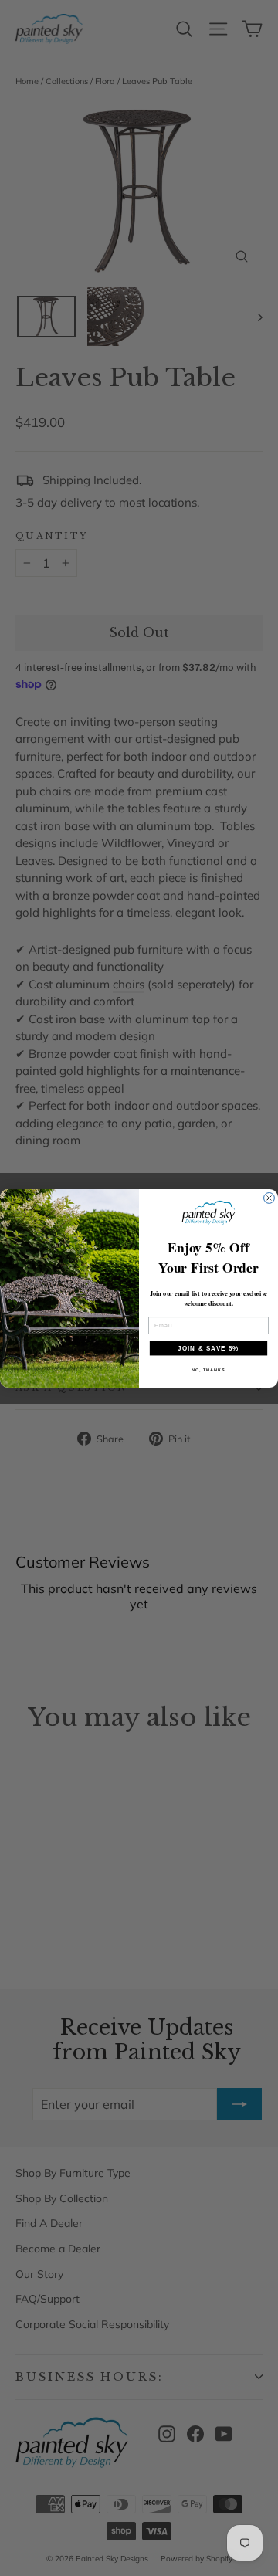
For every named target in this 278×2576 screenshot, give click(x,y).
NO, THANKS (208, 1369)
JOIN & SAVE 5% (208, 1348)
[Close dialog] (270, 1198)
